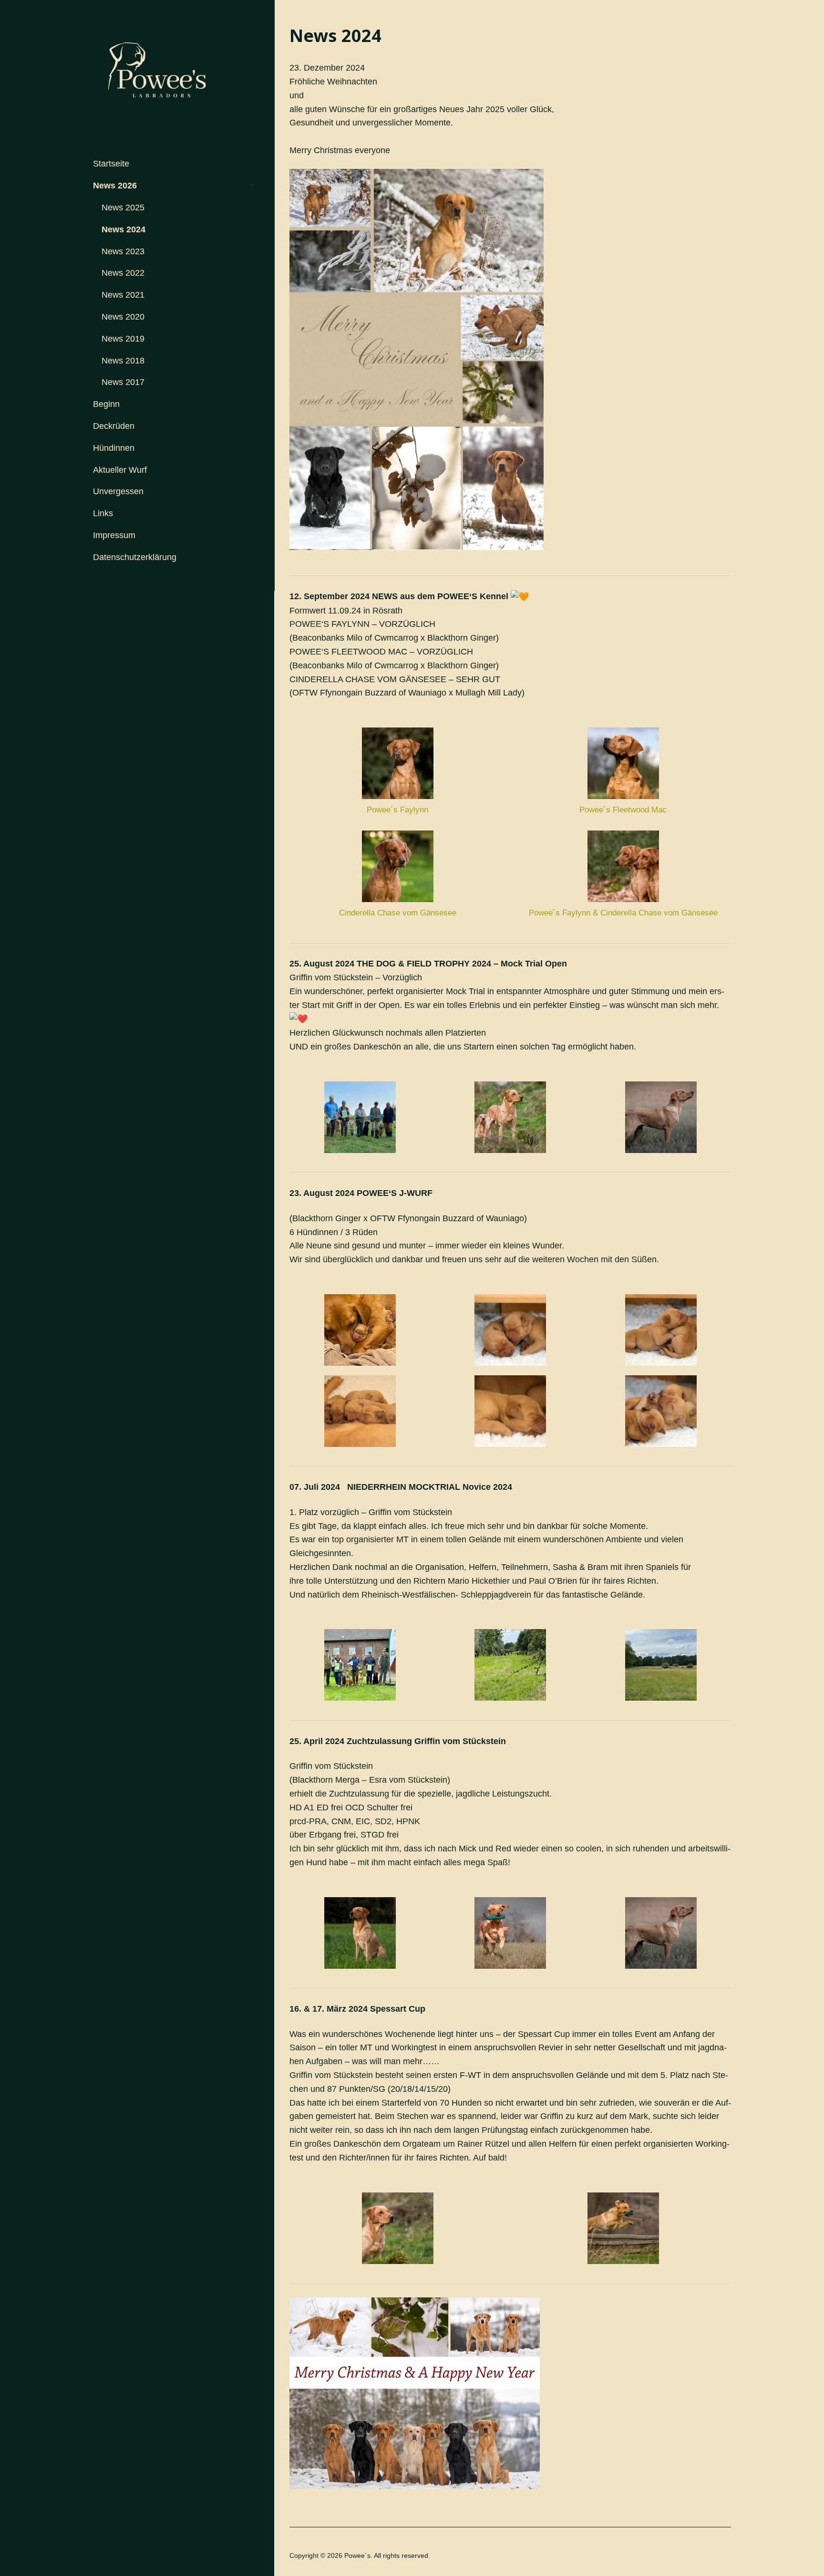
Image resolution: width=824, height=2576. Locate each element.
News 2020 (123, 317)
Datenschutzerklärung (135, 557)
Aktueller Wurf (120, 470)
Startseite (111, 164)
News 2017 (123, 382)
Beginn (106, 404)
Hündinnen (114, 448)
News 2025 (123, 208)
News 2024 (124, 229)
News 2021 (123, 295)
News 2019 (123, 339)
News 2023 (123, 251)
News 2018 (123, 361)
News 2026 (115, 186)
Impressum (114, 535)
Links (103, 513)
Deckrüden (114, 426)
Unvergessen (118, 491)
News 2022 (123, 273)
